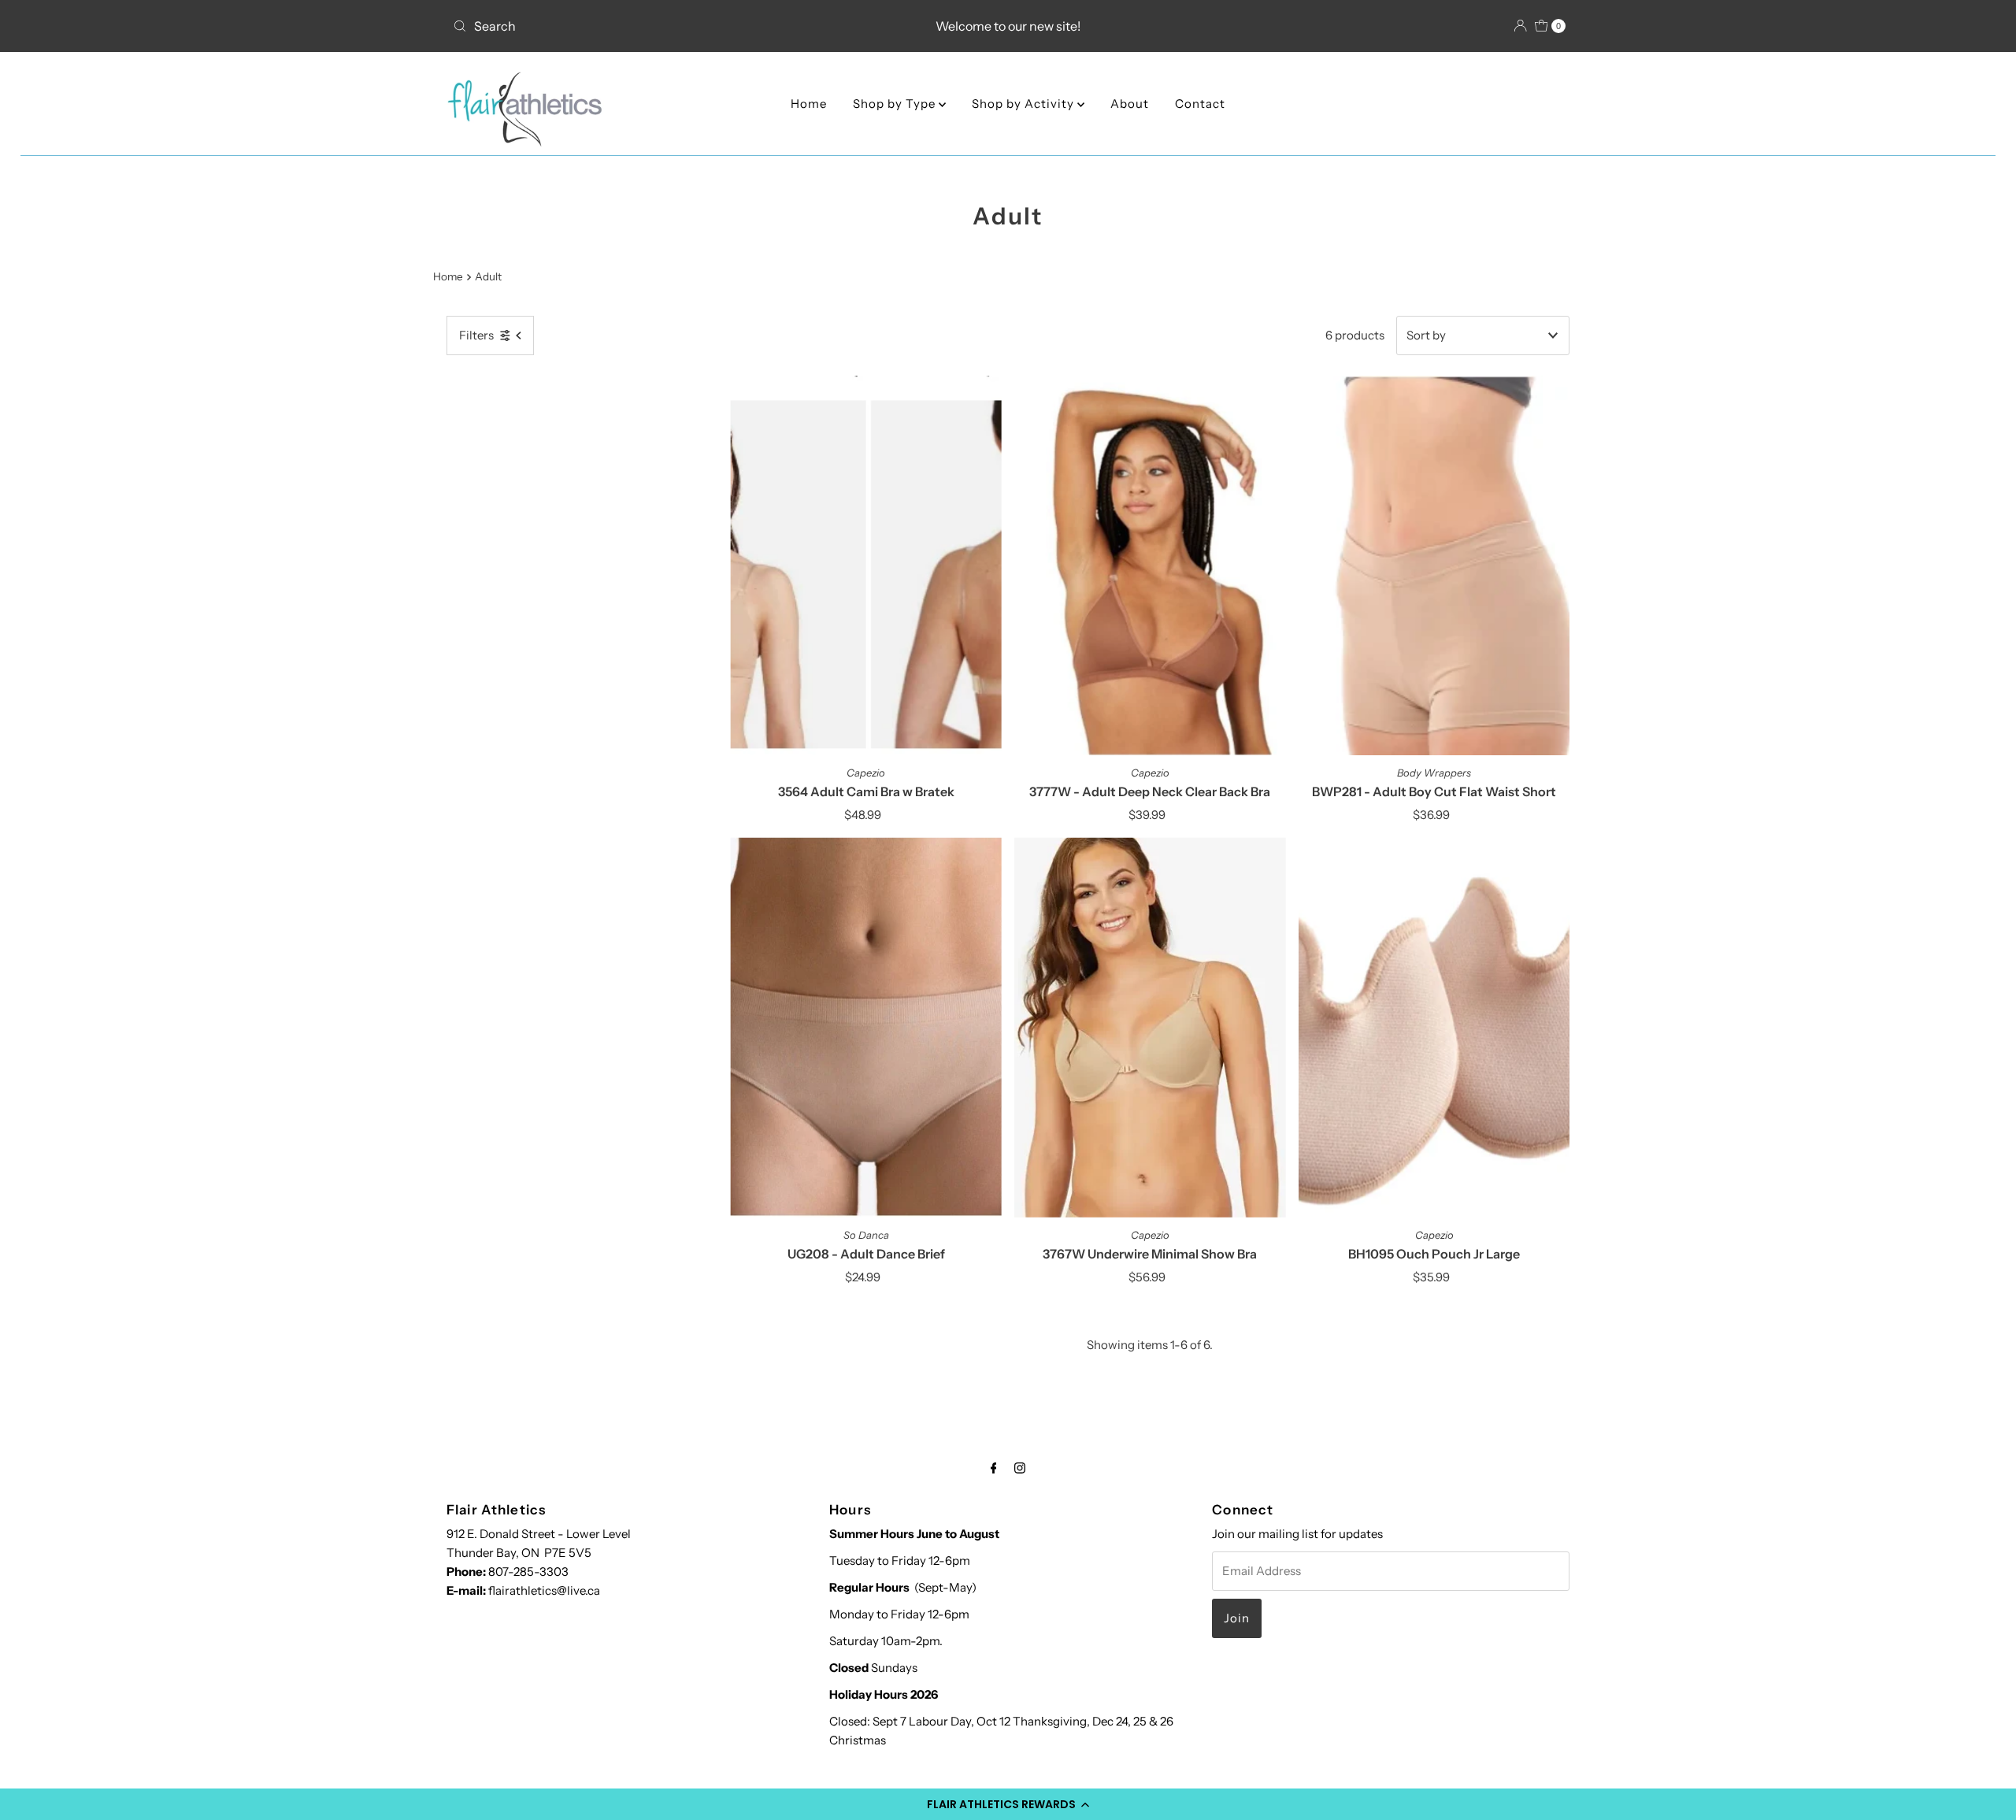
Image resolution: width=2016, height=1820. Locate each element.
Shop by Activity (1025, 104)
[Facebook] (994, 1468)
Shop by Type (896, 104)
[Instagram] (1020, 1468)
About (1130, 104)
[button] (1008, 1804)
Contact (1200, 104)
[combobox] (630, 26)
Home (809, 104)
